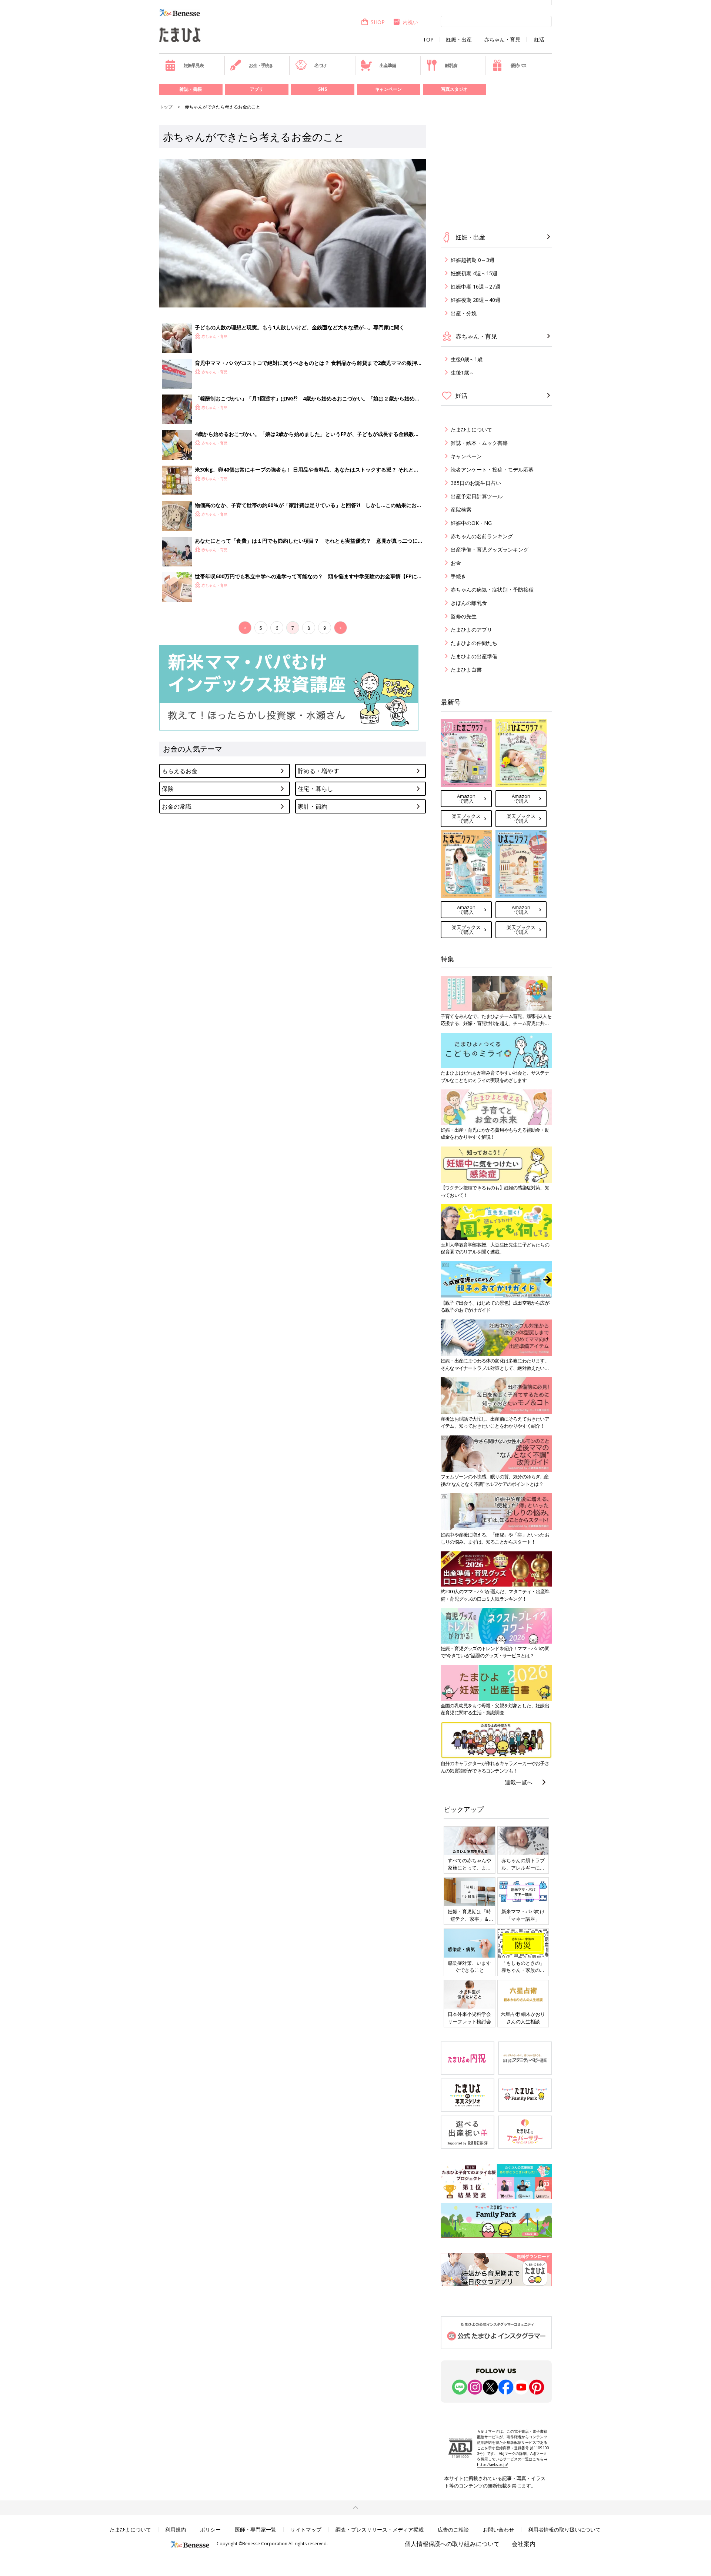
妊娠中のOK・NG (471, 523)
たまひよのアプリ (471, 630)
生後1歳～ (463, 372)
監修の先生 (464, 616)
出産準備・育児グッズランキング (490, 550)
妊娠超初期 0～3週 (473, 260)
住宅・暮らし (316, 789)
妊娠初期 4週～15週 (474, 273)
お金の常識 (177, 806)
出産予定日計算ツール (477, 496)
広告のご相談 (453, 2530)
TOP (428, 40)
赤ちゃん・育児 (502, 40)
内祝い (410, 22)
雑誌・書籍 (191, 89)
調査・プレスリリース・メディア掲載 (380, 2530)
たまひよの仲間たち (474, 643)
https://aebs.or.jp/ (493, 2464)
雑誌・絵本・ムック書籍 (479, 443)
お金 (456, 563)
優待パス (519, 65)
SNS (323, 89)
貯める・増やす (318, 771)
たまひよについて (471, 430)
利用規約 (176, 2530)
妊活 (539, 40)
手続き (458, 576)
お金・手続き (261, 65)
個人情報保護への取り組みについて (452, 2544)
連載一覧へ (519, 1782)
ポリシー (210, 2530)
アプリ (257, 89)
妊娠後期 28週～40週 (475, 300)
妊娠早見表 (194, 65)
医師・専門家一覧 (256, 2530)
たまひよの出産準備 (474, 656)
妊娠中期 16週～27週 (475, 287)
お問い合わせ (498, 2530)
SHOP (378, 22)
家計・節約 (313, 806)
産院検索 (461, 510)
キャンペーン (388, 89)
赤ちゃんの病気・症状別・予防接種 (492, 590)
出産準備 (388, 65)
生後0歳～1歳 (467, 359)
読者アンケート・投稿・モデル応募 (492, 470)
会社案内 (524, 2544)
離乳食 (451, 65)
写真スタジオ (454, 89)
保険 (168, 789)
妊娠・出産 (459, 40)
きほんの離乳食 (469, 603)
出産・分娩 (464, 313)
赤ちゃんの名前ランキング (482, 536)
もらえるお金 (180, 771)
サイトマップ (306, 2530)
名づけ (320, 65)
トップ (166, 107)
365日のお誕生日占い (476, 483)
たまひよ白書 (466, 670)
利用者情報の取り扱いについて (564, 2530)
